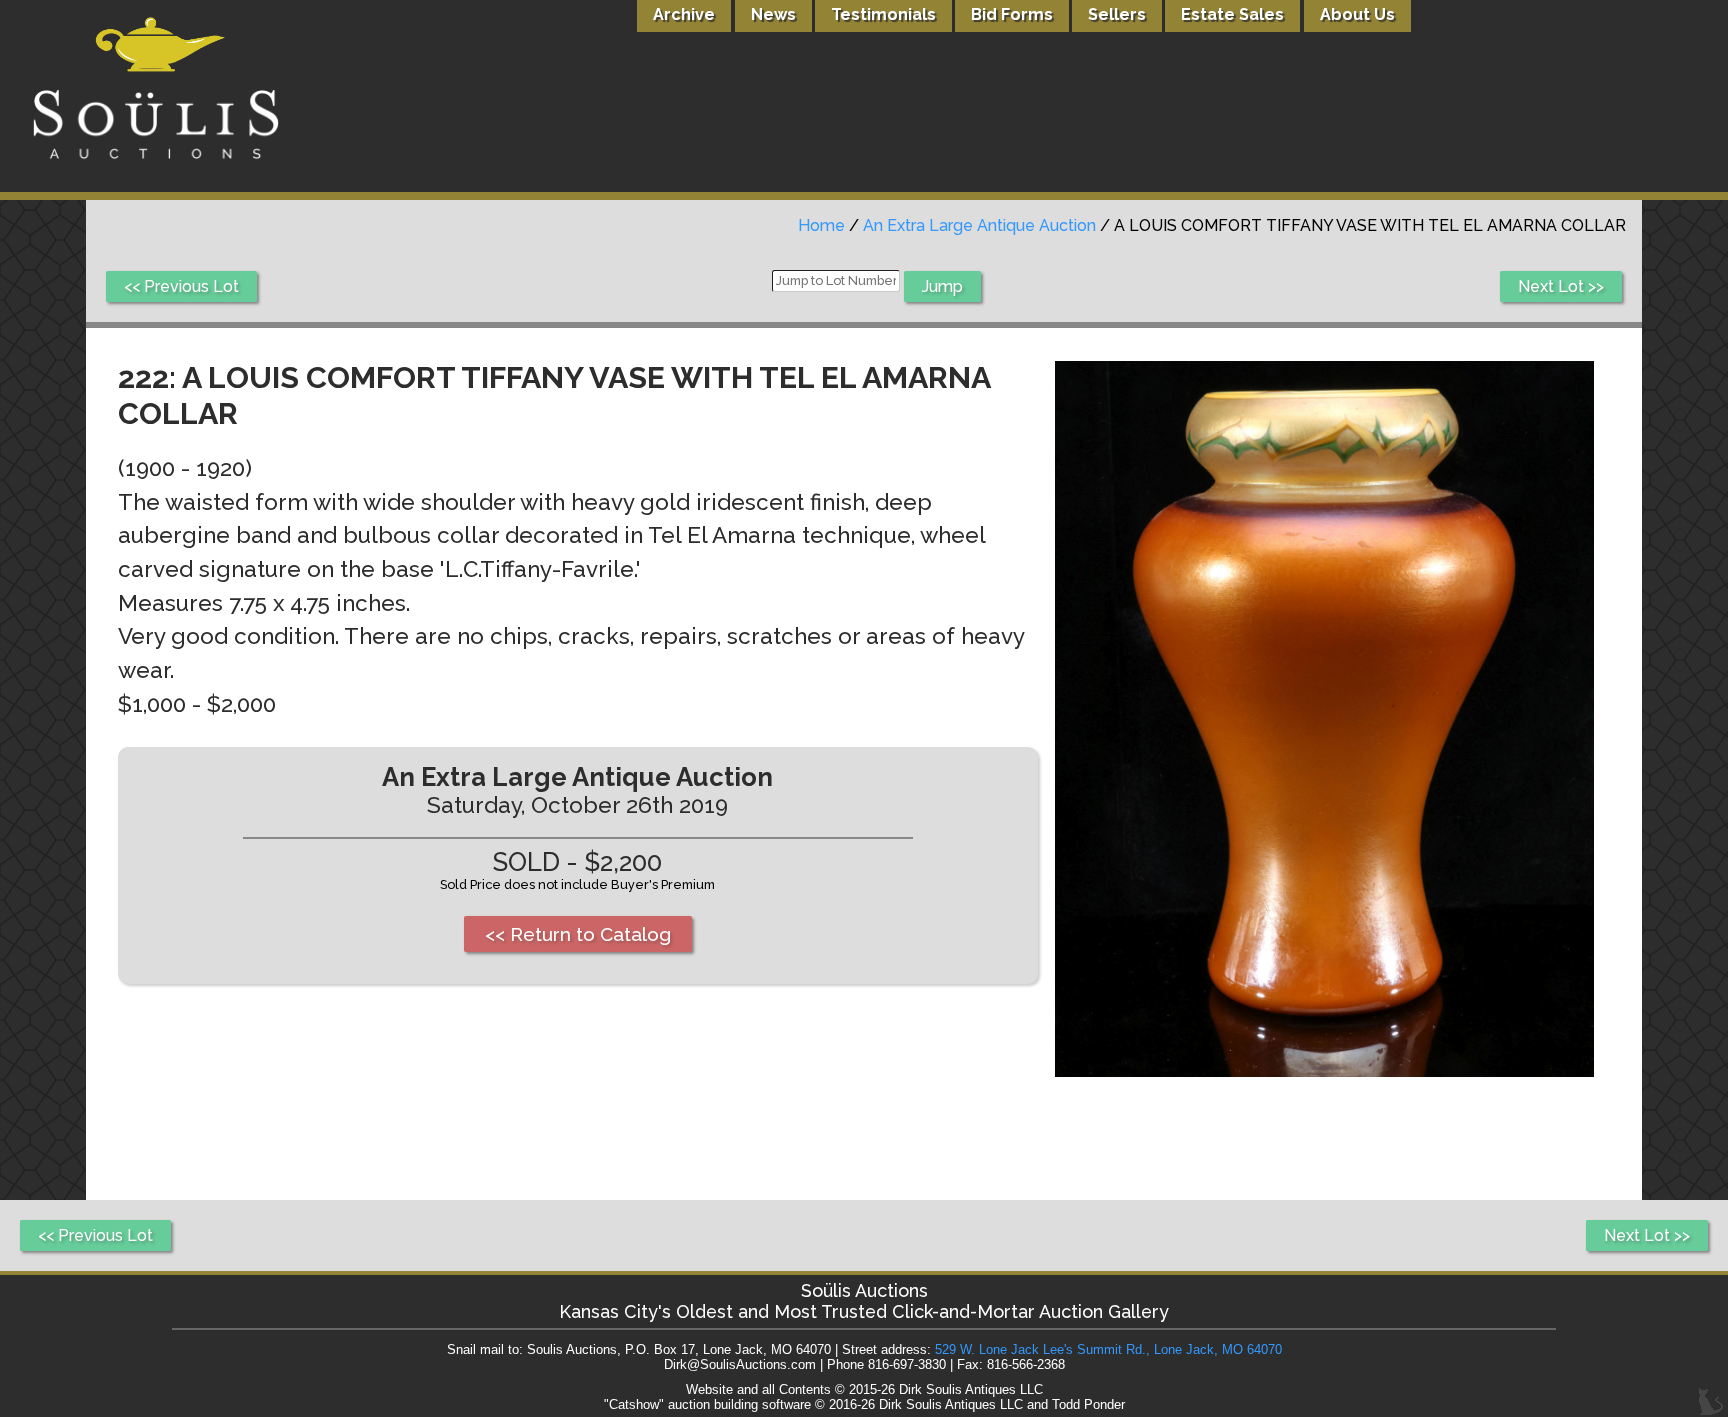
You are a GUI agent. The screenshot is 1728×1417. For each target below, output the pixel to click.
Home (821, 225)
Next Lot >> (1561, 286)
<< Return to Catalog (578, 934)
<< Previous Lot (181, 286)
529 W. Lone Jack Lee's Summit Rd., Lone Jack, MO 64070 (1108, 1349)
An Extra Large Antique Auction (979, 225)
